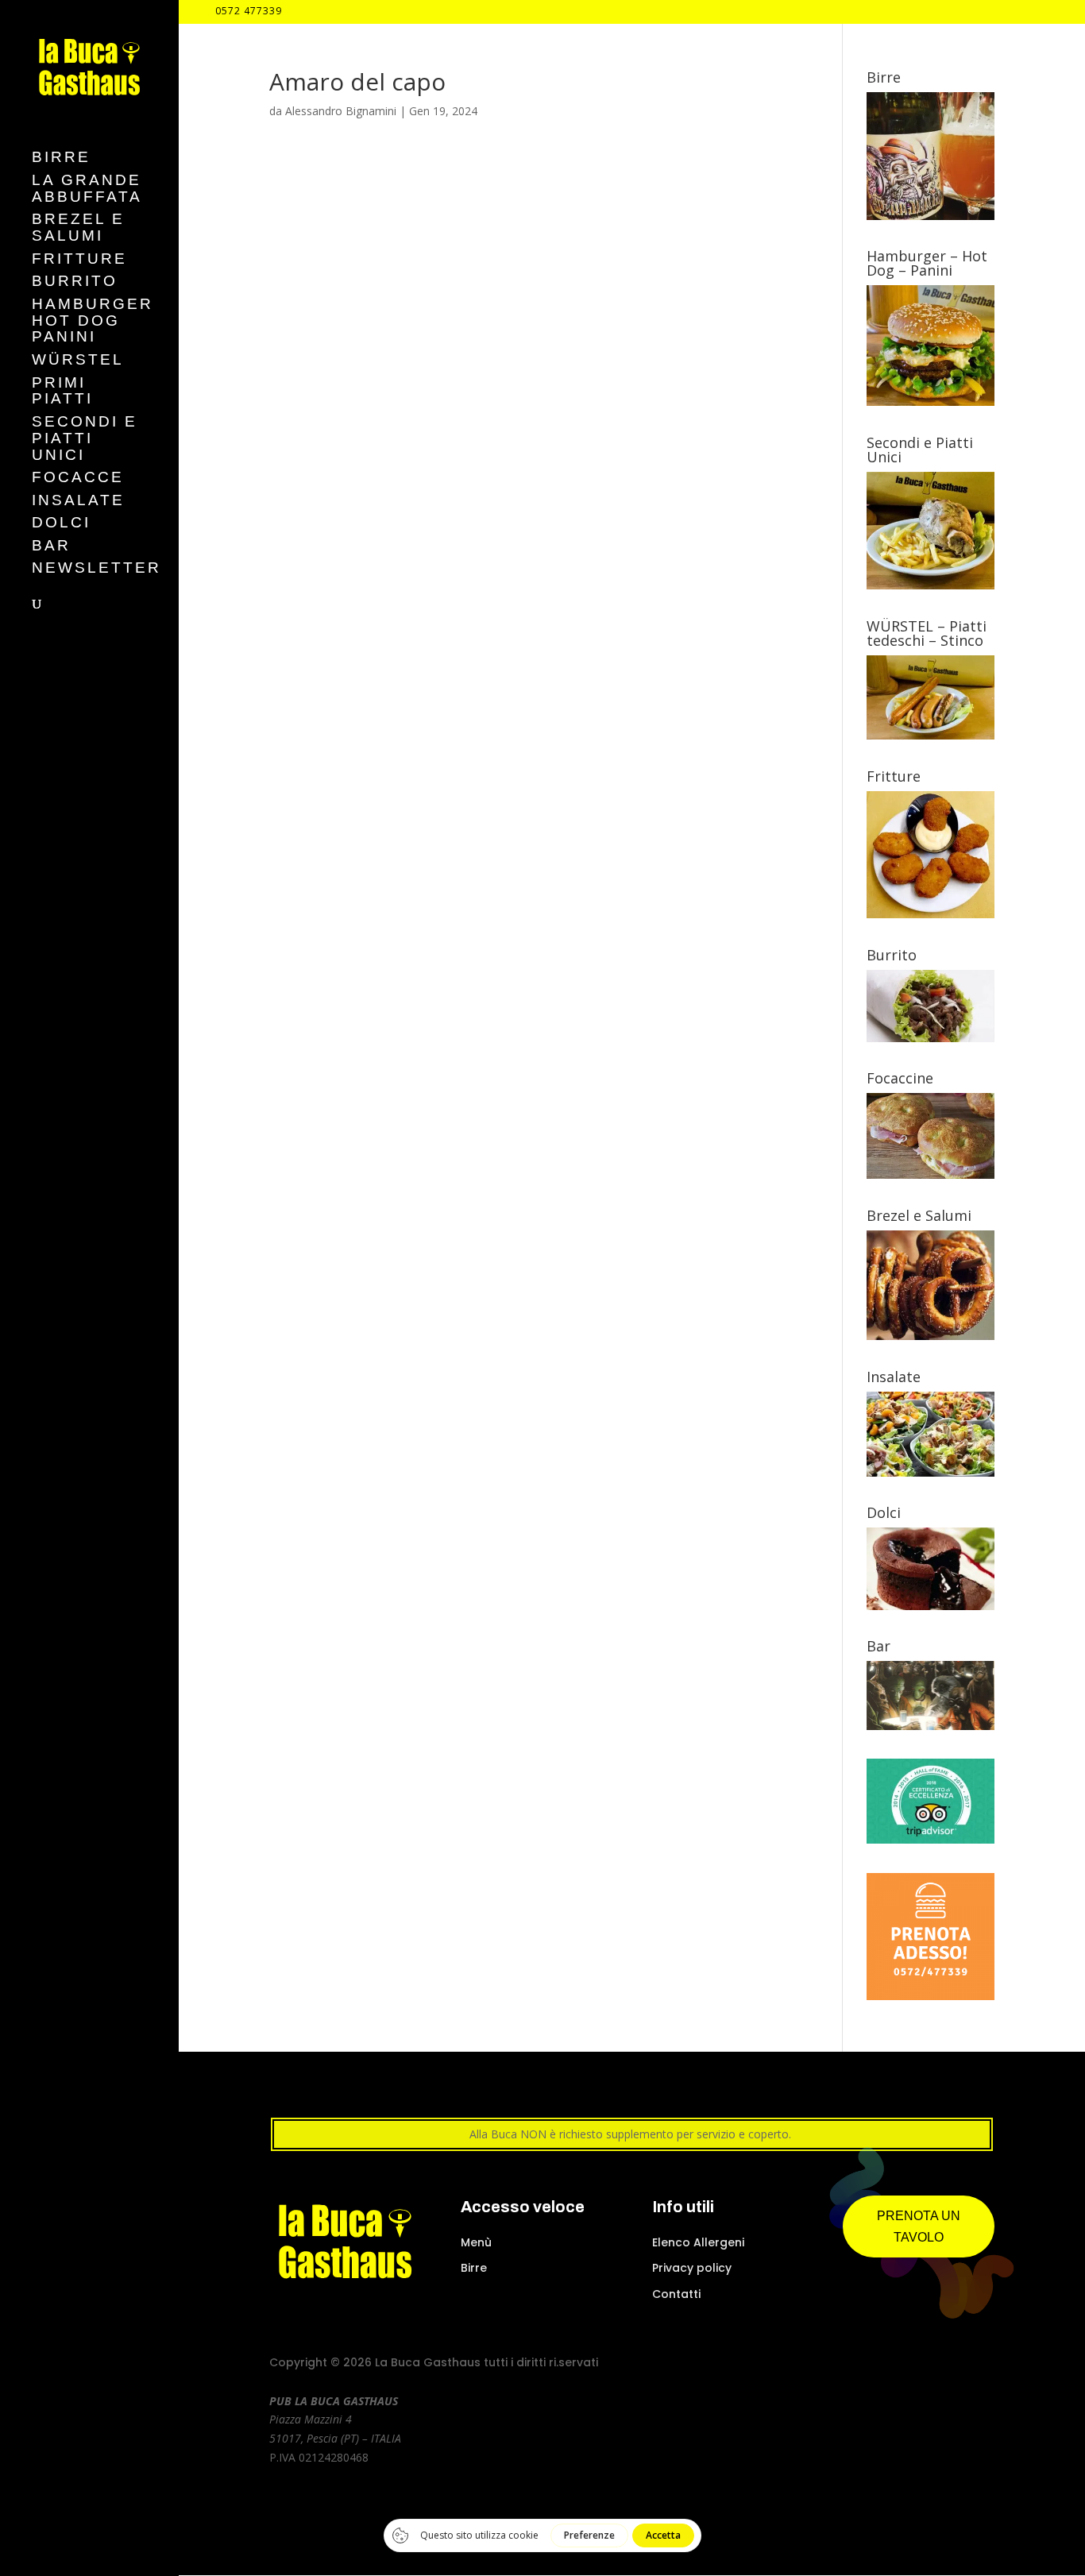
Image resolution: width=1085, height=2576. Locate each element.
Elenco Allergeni (698, 2242)
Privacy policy (692, 2268)
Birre (474, 2268)
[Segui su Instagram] (898, 2365)
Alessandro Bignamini (341, 111)
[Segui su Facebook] (869, 2365)
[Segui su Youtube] (926, 2365)
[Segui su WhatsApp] (983, 2365)
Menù (476, 2242)
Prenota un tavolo (919, 2226)
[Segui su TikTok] (955, 2365)
